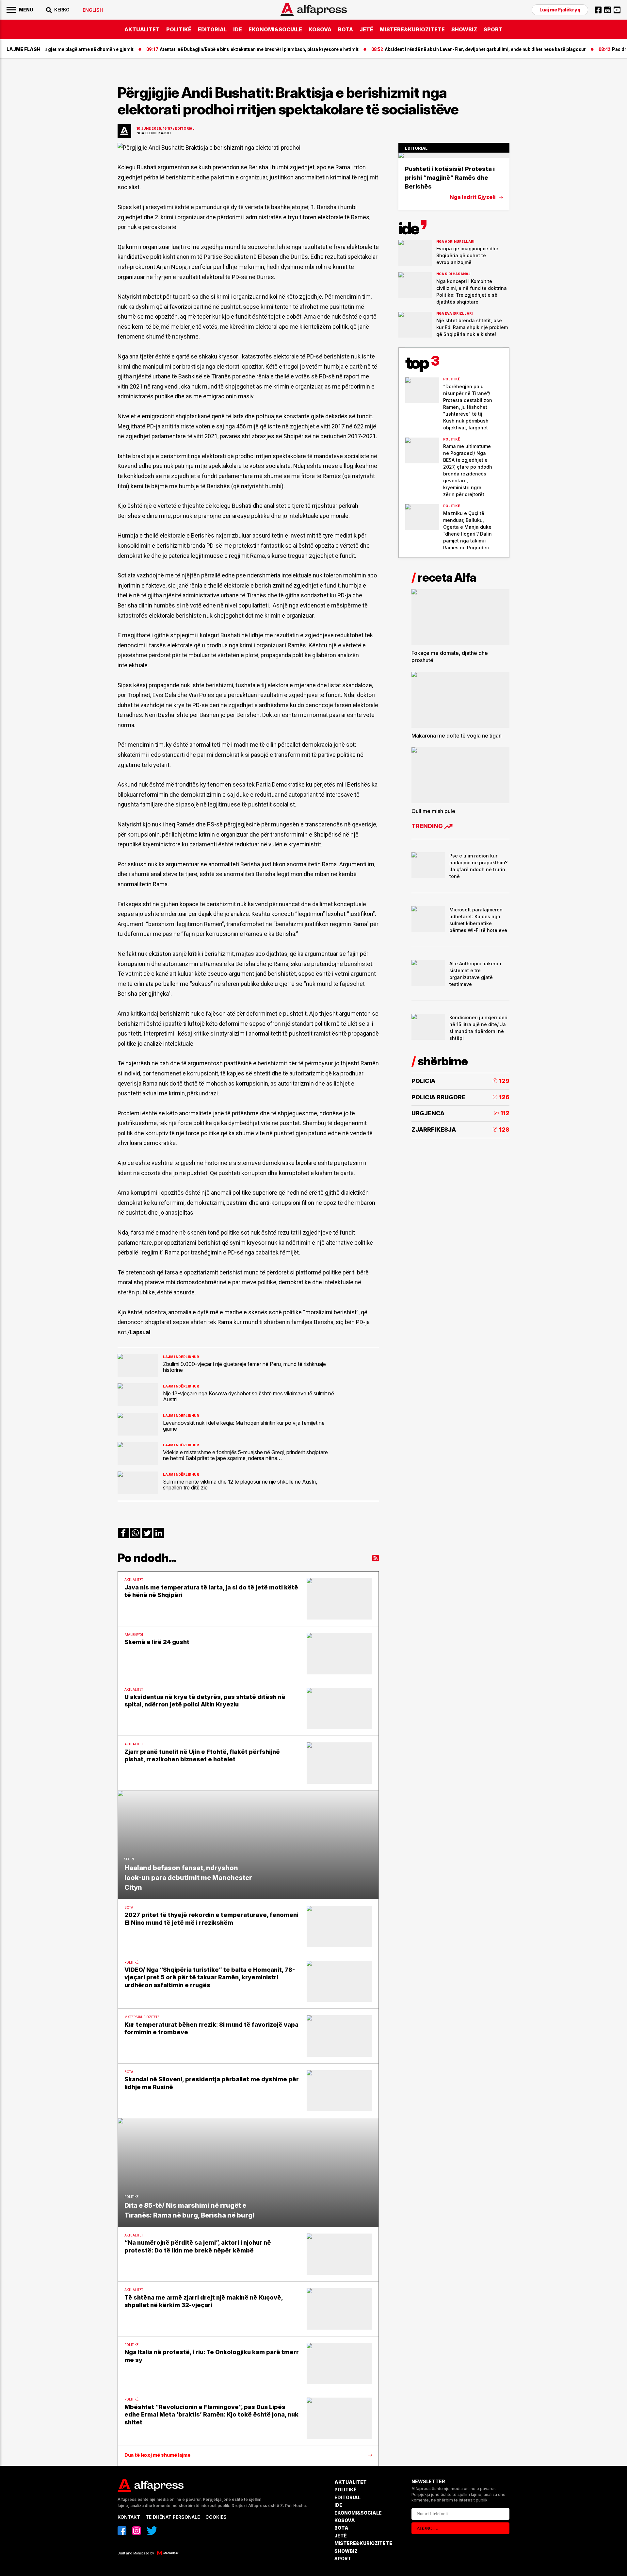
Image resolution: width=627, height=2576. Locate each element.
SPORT (493, 29)
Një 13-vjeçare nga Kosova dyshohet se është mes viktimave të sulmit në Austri (249, 1396)
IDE (238, 29)
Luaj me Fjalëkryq (560, 10)
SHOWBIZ (464, 29)
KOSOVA (320, 29)
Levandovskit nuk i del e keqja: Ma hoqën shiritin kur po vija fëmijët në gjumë (244, 1426)
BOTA (346, 29)
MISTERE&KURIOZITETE (412, 29)
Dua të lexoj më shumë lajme (157, 2455)
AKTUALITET (142, 29)
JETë (366, 29)
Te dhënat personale (173, 2517)
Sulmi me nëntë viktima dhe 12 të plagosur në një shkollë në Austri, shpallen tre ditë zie (240, 1485)
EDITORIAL (212, 29)
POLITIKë (179, 29)
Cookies (216, 2517)
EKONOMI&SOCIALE (275, 29)
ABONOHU (428, 2528)
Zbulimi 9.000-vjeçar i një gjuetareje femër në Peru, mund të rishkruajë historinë (244, 1367)
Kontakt (129, 2517)
